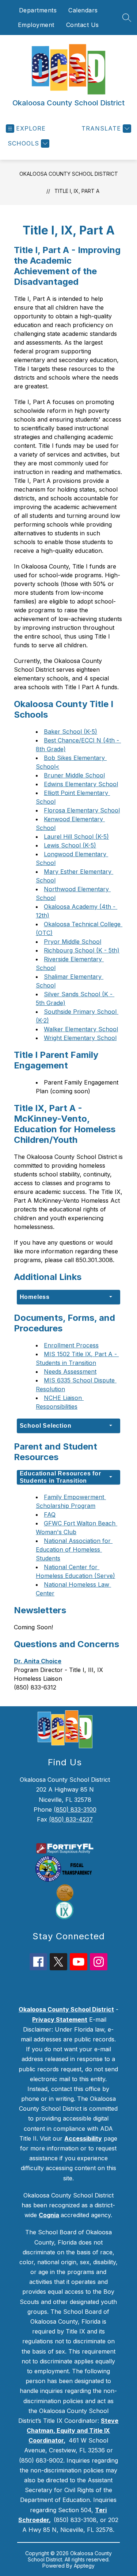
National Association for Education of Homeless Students (74, 1549)
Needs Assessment (70, 1372)
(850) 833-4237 (71, 1819)
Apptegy (84, 2566)
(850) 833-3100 (75, 1809)
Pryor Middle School (73, 942)
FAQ (50, 1514)
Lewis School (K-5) (70, 845)
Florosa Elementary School (82, 810)
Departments (38, 10)
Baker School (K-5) (71, 732)
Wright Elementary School (80, 1038)
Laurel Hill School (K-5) (76, 837)
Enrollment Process (71, 1345)
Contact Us (83, 25)
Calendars (83, 10)
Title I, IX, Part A (77, 191)
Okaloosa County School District (69, 174)
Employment (36, 25)
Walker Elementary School (81, 1029)
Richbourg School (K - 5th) (82, 950)
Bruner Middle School (74, 775)
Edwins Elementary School (81, 784)
